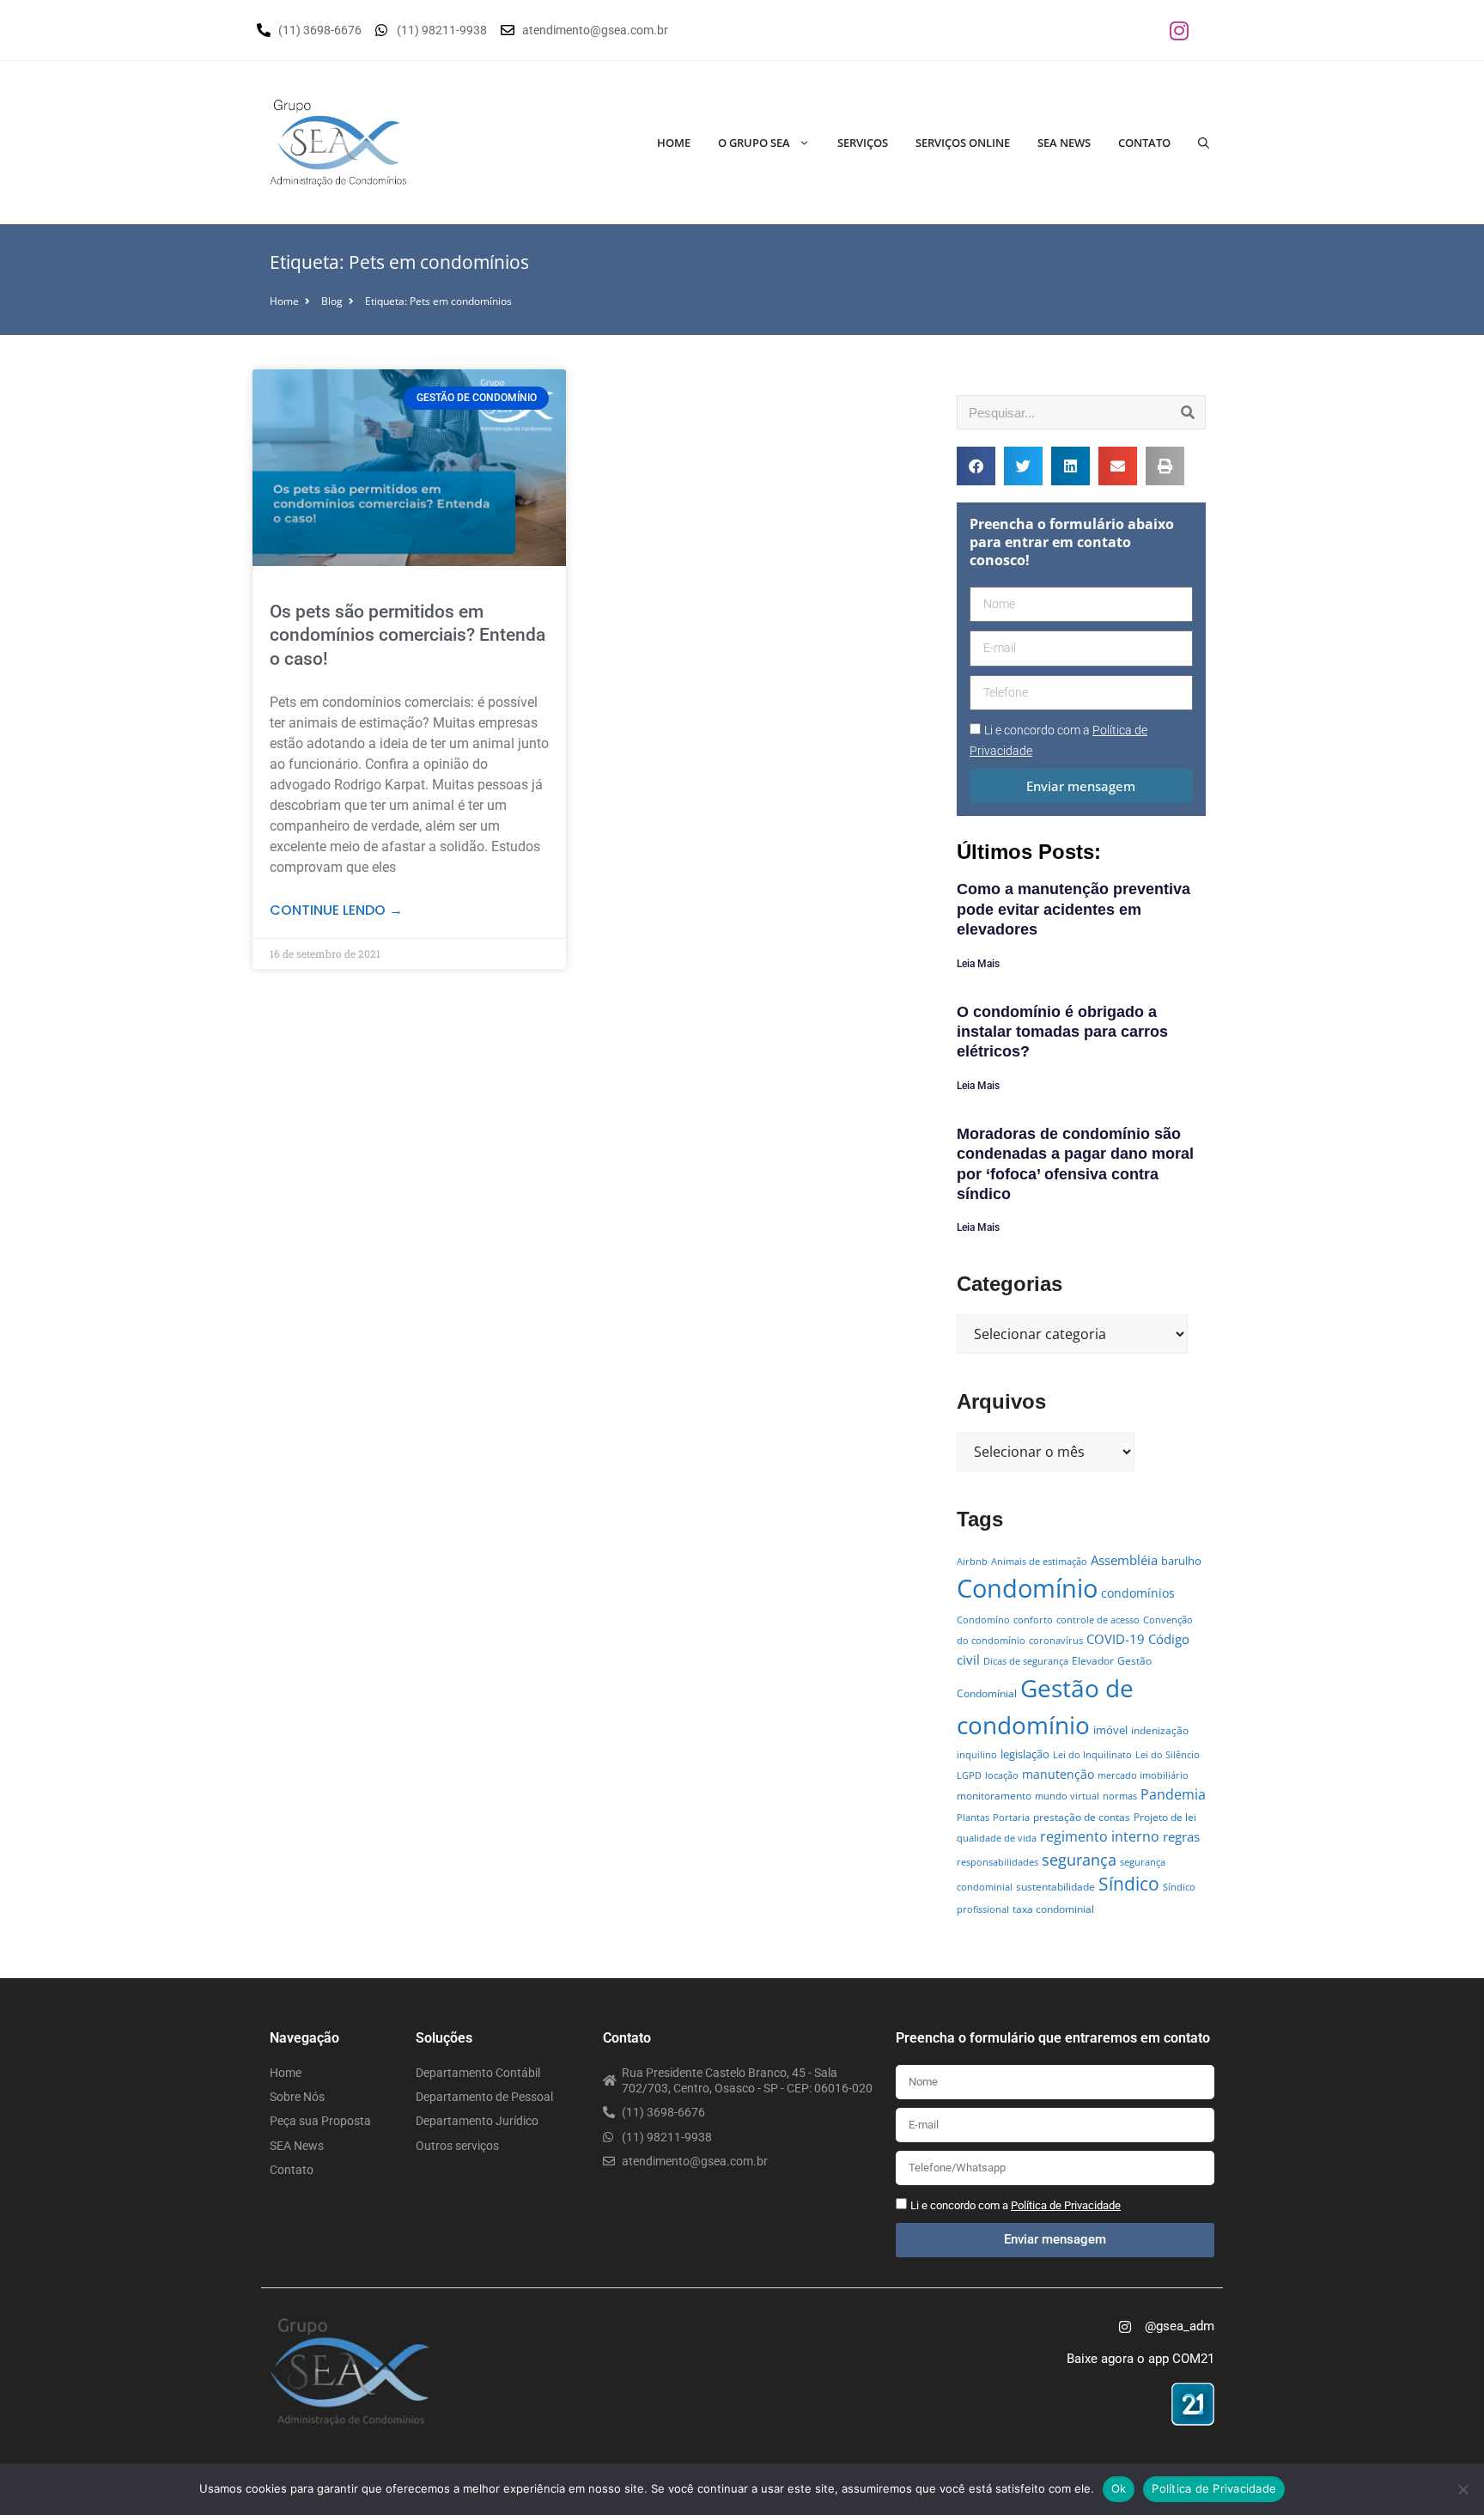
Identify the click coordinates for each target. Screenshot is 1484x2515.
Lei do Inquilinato (1092, 1755)
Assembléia (1124, 1560)
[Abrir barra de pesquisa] (1204, 143)
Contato (1144, 143)
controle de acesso (1098, 1620)
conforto (1033, 1620)
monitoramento (994, 1796)
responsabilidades (997, 1862)
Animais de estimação (1039, 1562)
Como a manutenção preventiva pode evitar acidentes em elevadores (1073, 909)
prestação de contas (1082, 1817)
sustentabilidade (1055, 1887)
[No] (1463, 2489)
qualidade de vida (997, 1838)
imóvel (1110, 1730)
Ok (1119, 2488)
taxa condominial (1053, 1909)
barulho (1181, 1561)
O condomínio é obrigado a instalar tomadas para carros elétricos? (1062, 1032)
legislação (1025, 1754)
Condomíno (983, 1620)
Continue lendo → (336, 910)
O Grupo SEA (754, 143)
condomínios (1138, 1593)
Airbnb (972, 1562)
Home (674, 143)
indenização (1160, 1730)
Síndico (1129, 1884)
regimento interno (1100, 1836)
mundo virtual (1067, 1796)
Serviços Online (963, 143)
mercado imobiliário (1143, 1775)
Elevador (1093, 1661)
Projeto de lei (1165, 1817)
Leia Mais (978, 964)
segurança (1079, 1859)
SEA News (1064, 143)
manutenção (1058, 1774)
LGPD (969, 1775)
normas (1120, 1796)
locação (1002, 1775)
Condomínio (1027, 1588)
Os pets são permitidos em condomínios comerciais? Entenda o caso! (407, 635)
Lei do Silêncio (1168, 1755)
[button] (976, 466)
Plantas (973, 1818)
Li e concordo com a (1016, 2205)
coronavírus (1056, 1641)
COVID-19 (1116, 1639)
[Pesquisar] (1188, 412)
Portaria (1011, 1818)
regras (1181, 1836)
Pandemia (1173, 1794)
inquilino (977, 1755)
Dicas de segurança (1026, 1661)
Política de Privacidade (1214, 2488)
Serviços (863, 143)
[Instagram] (1179, 30)
